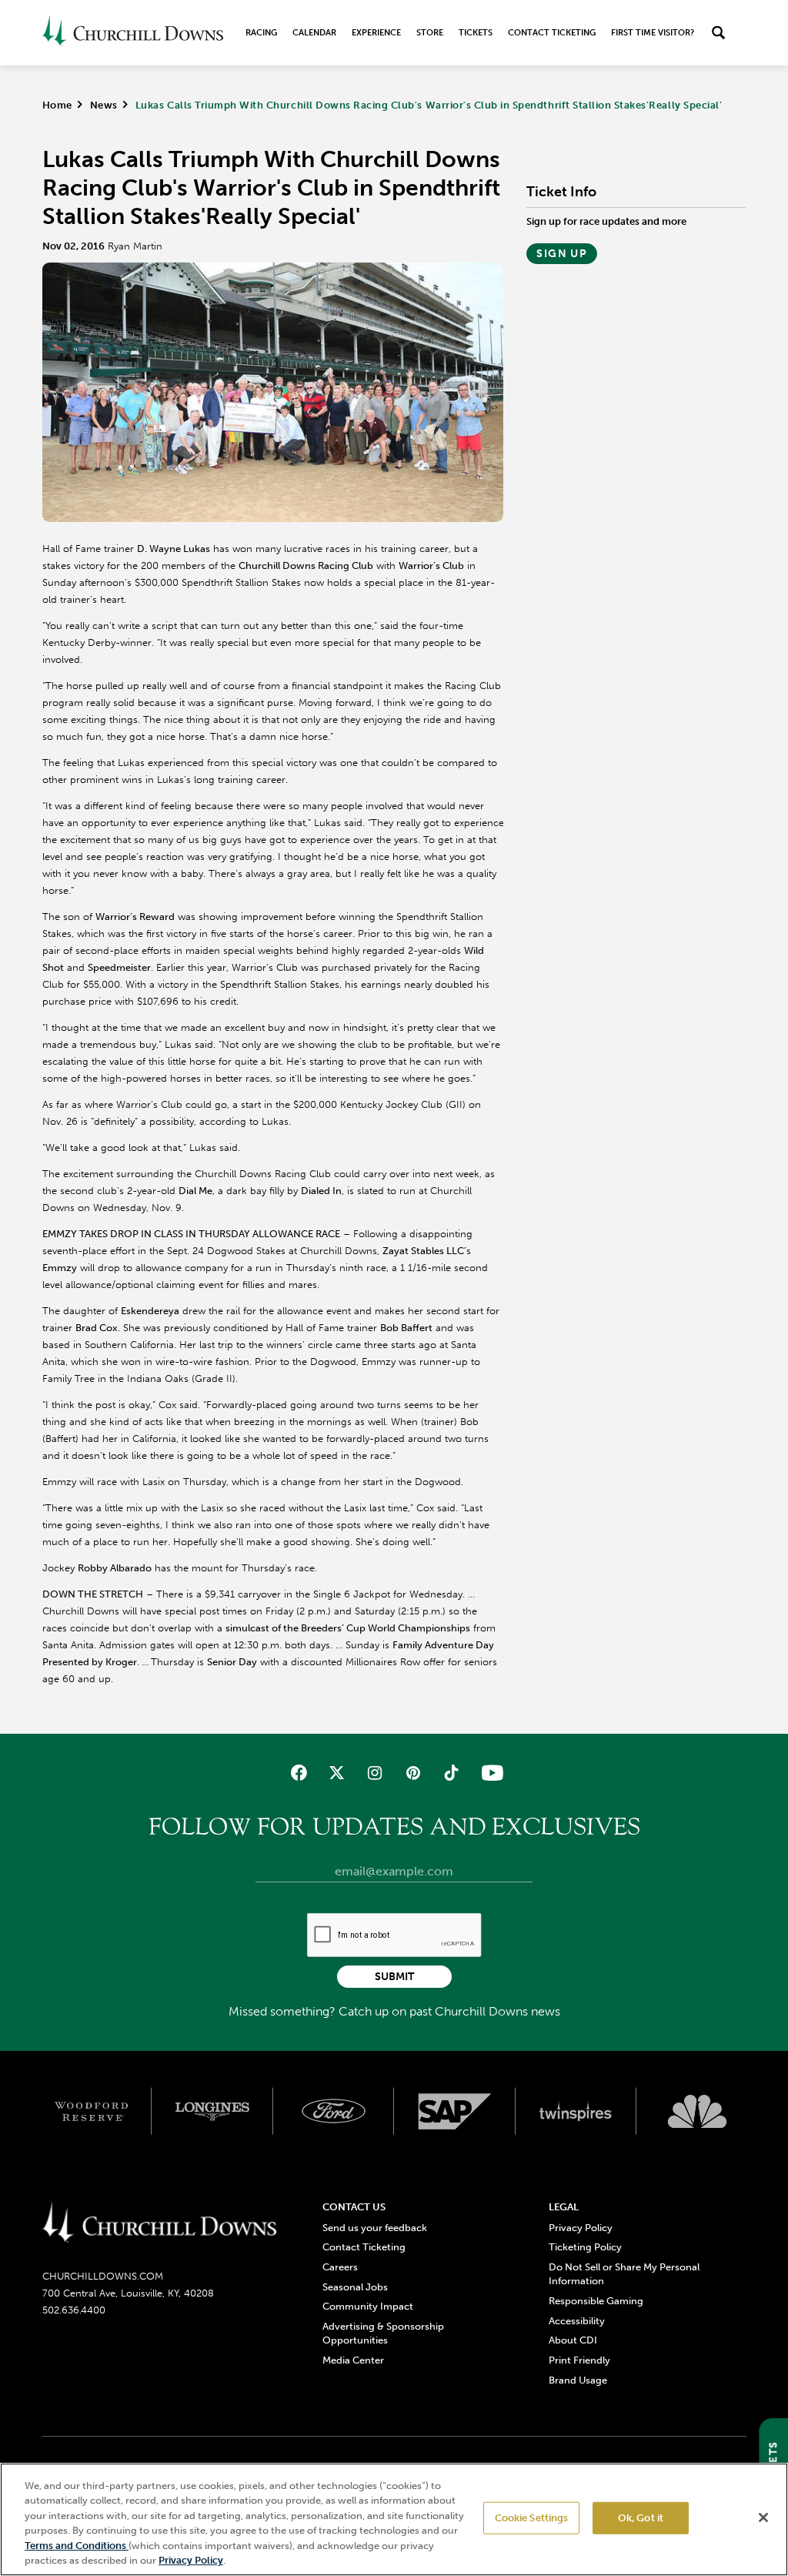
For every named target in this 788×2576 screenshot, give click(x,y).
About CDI (573, 2340)
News (104, 105)
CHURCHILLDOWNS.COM (103, 2276)
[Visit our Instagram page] (375, 1773)
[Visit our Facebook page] (299, 1773)
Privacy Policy (581, 2228)
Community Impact (368, 2306)
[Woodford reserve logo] (92, 2111)
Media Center (353, 2360)
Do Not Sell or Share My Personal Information (624, 2274)
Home (57, 105)
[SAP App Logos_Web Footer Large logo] (455, 2111)
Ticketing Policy (585, 2247)
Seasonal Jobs (355, 2287)
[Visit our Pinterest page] (413, 1773)
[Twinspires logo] (576, 2111)
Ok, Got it (641, 2518)
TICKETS (476, 33)
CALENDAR (314, 33)
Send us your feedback (375, 2228)
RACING (261, 33)
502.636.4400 (74, 2310)
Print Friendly (579, 2360)
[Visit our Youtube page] (489, 1773)
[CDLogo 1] (160, 2223)
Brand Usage (578, 2380)
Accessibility (577, 2321)
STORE (430, 33)
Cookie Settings (532, 2518)
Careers (340, 2267)
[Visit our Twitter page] (337, 1773)
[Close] (763, 2517)
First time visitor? (653, 33)
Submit (394, 1977)
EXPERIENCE (376, 33)
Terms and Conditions (77, 2546)
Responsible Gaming (596, 2301)
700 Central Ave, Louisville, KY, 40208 (128, 2293)
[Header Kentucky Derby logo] (133, 33)
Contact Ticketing (552, 33)
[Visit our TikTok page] (451, 1773)
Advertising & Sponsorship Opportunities (383, 2333)
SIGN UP (562, 254)
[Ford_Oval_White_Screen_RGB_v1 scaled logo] (334, 2111)
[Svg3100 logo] (697, 2111)
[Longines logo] (212, 2111)
